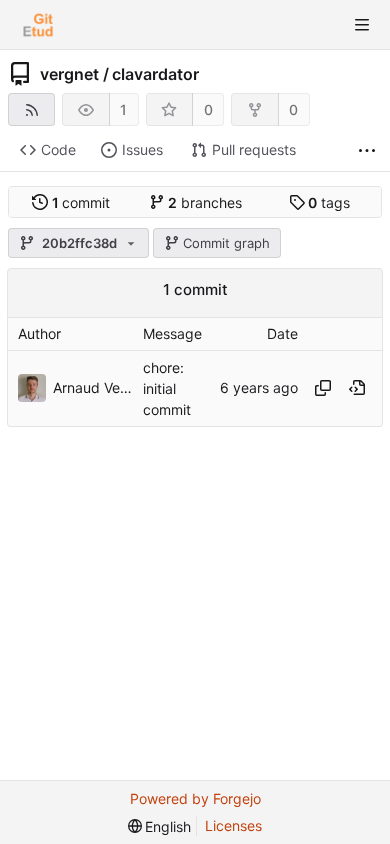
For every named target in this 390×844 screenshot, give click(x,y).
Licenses (233, 825)
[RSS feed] (31, 109)
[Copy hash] (323, 388)
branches (205, 202)
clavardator (155, 74)
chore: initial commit (167, 388)
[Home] (38, 25)
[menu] (160, 826)
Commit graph (226, 243)
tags (329, 202)
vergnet (69, 74)
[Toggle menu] (362, 25)
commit (81, 202)
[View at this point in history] (357, 388)
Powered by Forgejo (195, 798)
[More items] (367, 150)
